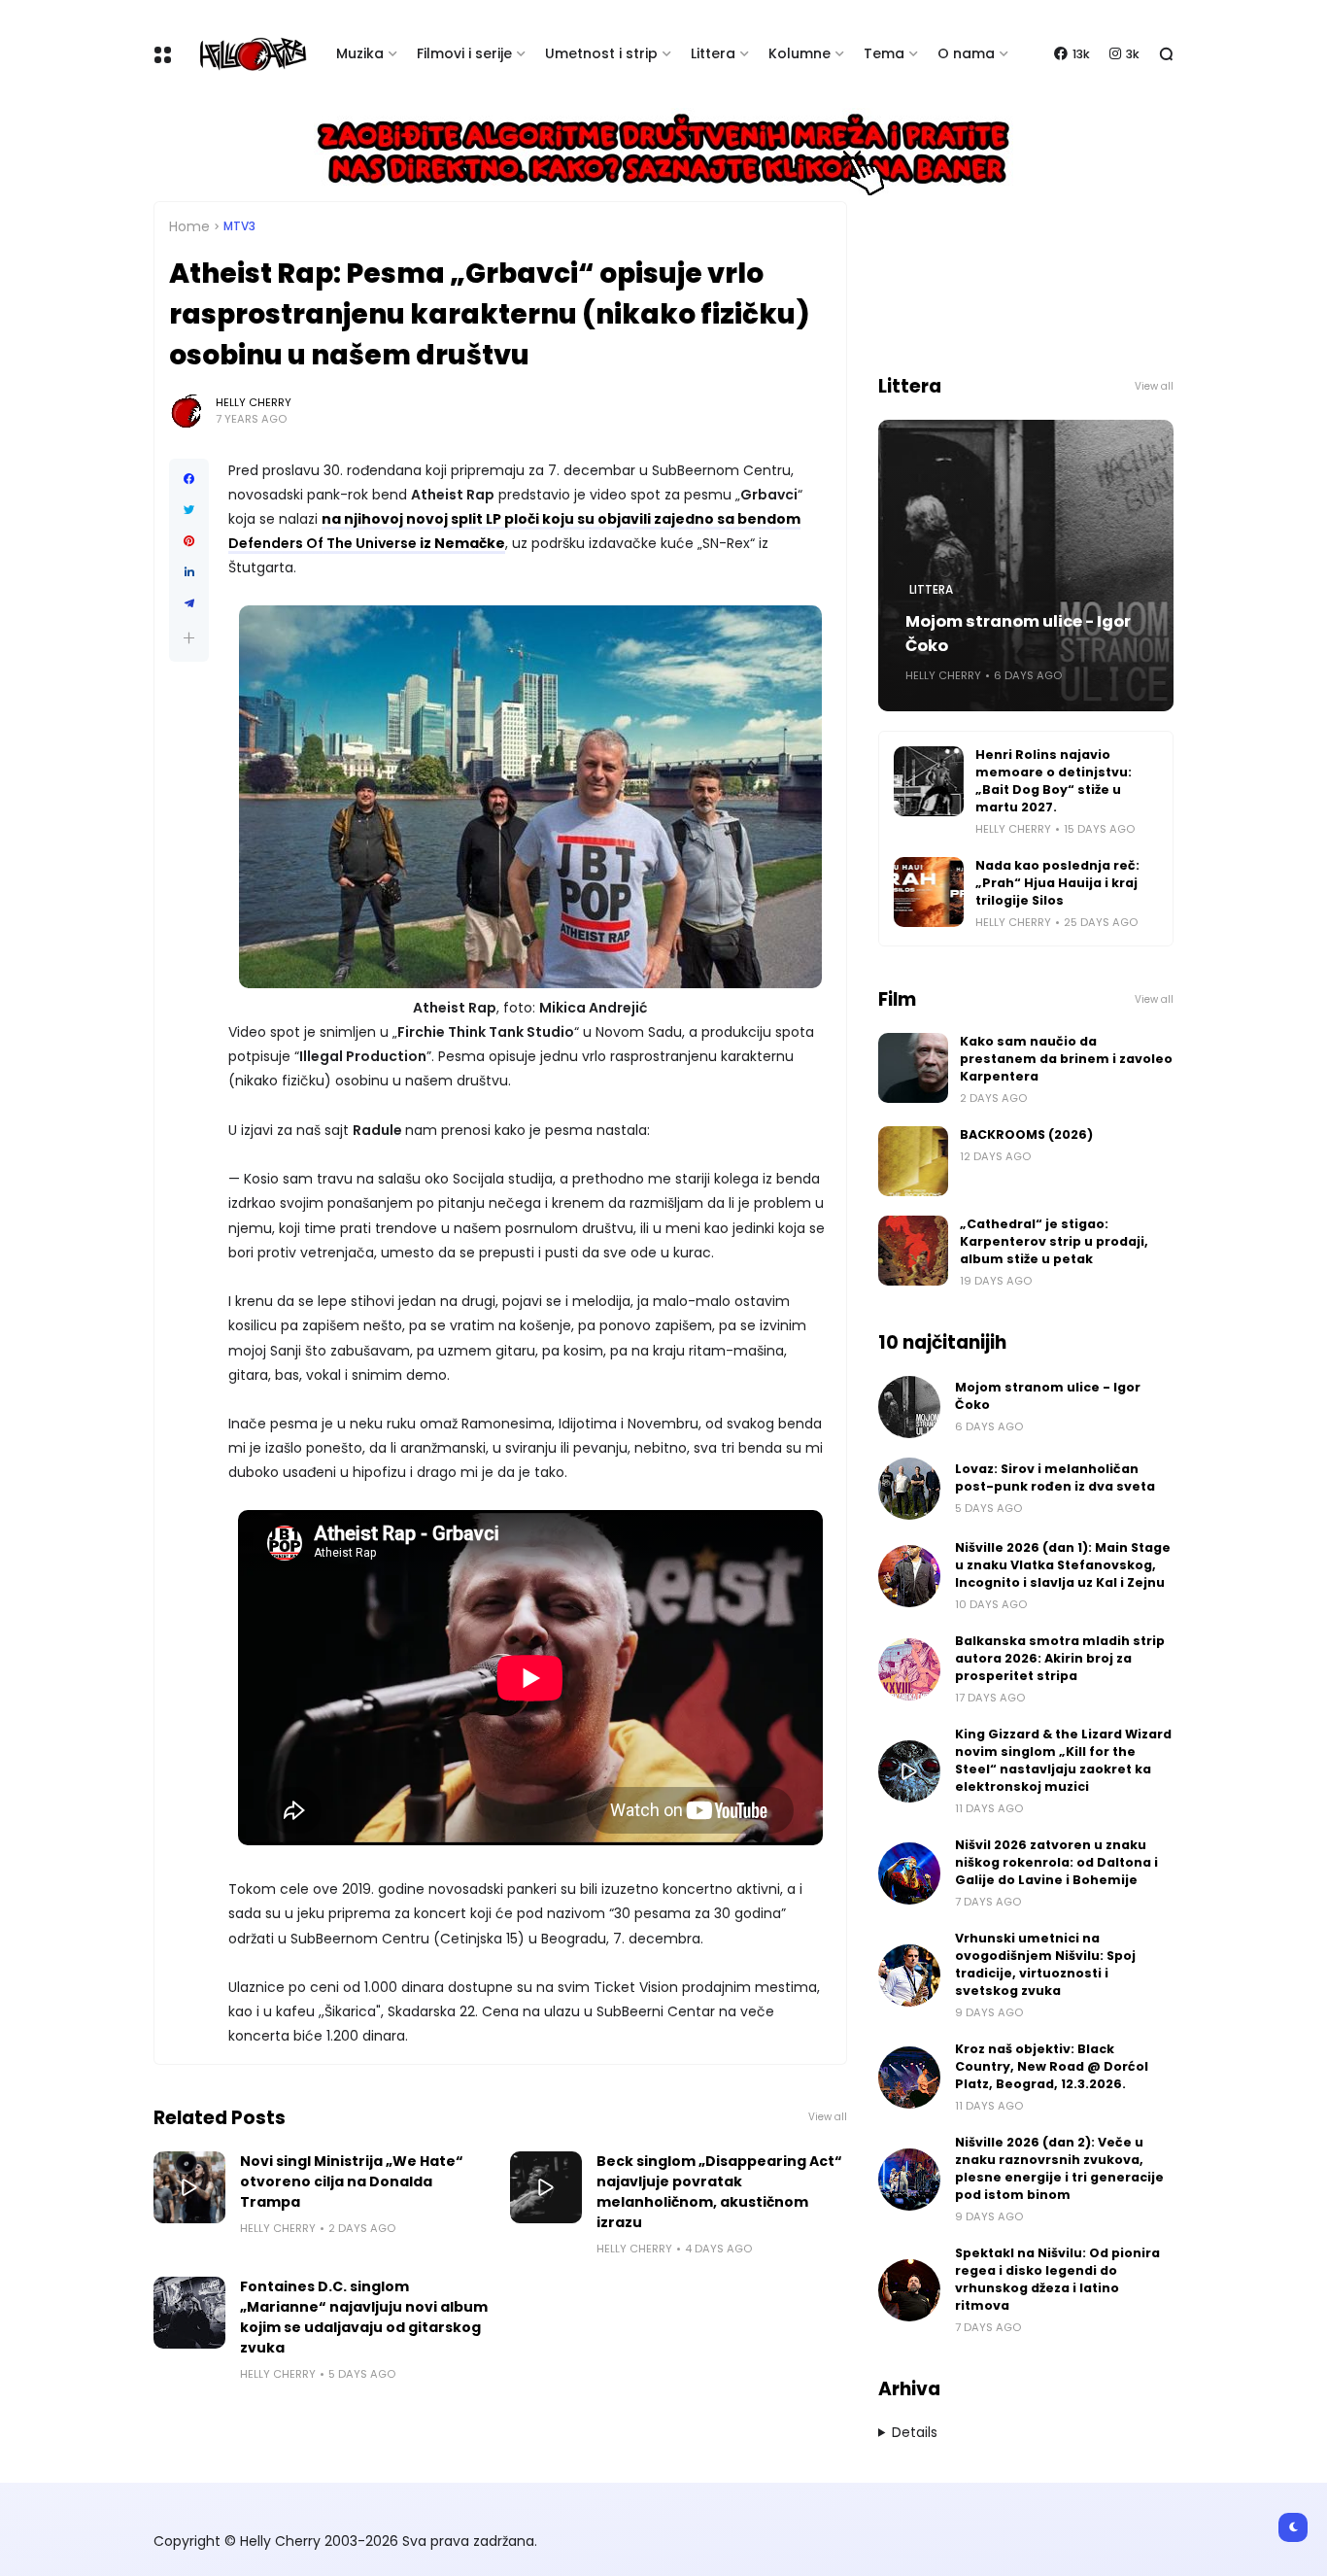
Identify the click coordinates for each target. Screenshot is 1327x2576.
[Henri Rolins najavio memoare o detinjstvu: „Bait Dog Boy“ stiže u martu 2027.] (929, 781)
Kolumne (800, 53)
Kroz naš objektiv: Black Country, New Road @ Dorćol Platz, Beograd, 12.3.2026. (1052, 2066)
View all (828, 2117)
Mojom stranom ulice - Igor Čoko (1018, 634)
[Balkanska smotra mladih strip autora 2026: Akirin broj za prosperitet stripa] (909, 1669)
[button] (189, 638)
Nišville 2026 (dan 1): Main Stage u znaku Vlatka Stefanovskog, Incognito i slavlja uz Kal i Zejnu (1063, 1565)
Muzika (360, 53)
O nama (966, 53)
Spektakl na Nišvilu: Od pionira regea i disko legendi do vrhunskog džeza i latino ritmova (1057, 2279)
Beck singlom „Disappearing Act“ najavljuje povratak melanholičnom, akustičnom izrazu (719, 2192)
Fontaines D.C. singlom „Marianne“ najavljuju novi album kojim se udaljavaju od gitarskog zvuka (364, 2317)
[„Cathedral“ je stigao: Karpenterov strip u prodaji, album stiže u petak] (913, 1251)
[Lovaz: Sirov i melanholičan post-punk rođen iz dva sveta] (909, 1489)
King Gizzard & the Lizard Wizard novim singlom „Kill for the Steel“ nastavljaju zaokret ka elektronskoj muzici (1063, 1760)
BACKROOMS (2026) (1026, 1134)
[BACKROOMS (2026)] (913, 1161)
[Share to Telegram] (189, 603)
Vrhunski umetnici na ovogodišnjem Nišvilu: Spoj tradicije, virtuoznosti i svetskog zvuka (1045, 1964)
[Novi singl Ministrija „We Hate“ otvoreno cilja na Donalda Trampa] (189, 2187)
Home (189, 226)
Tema (884, 53)
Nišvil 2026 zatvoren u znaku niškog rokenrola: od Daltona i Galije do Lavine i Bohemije (1056, 1862)
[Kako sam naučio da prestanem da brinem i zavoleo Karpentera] (913, 1068)
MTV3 (239, 226)
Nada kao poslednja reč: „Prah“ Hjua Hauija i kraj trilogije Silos (1057, 883)
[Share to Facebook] (189, 479)
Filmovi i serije (464, 53)
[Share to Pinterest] (189, 541)
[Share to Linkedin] (189, 572)
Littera (713, 53)
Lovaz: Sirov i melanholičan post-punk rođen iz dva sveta (1055, 1477)
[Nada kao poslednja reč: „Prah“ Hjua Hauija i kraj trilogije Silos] (929, 892)
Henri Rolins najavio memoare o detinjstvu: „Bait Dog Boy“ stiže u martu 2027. (1054, 781)
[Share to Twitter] (189, 510)
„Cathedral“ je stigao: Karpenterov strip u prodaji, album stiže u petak (1054, 1241)
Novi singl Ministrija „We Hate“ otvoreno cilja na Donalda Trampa (352, 2181)
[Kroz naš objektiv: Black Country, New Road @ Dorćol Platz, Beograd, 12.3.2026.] (909, 2078)
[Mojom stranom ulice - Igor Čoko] (909, 1407)
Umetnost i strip (601, 53)
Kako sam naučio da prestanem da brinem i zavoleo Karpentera (1066, 1059)
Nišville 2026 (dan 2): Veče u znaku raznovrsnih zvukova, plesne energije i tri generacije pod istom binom (1059, 2168)
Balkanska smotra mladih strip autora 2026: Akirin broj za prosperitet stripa (1060, 1658)
